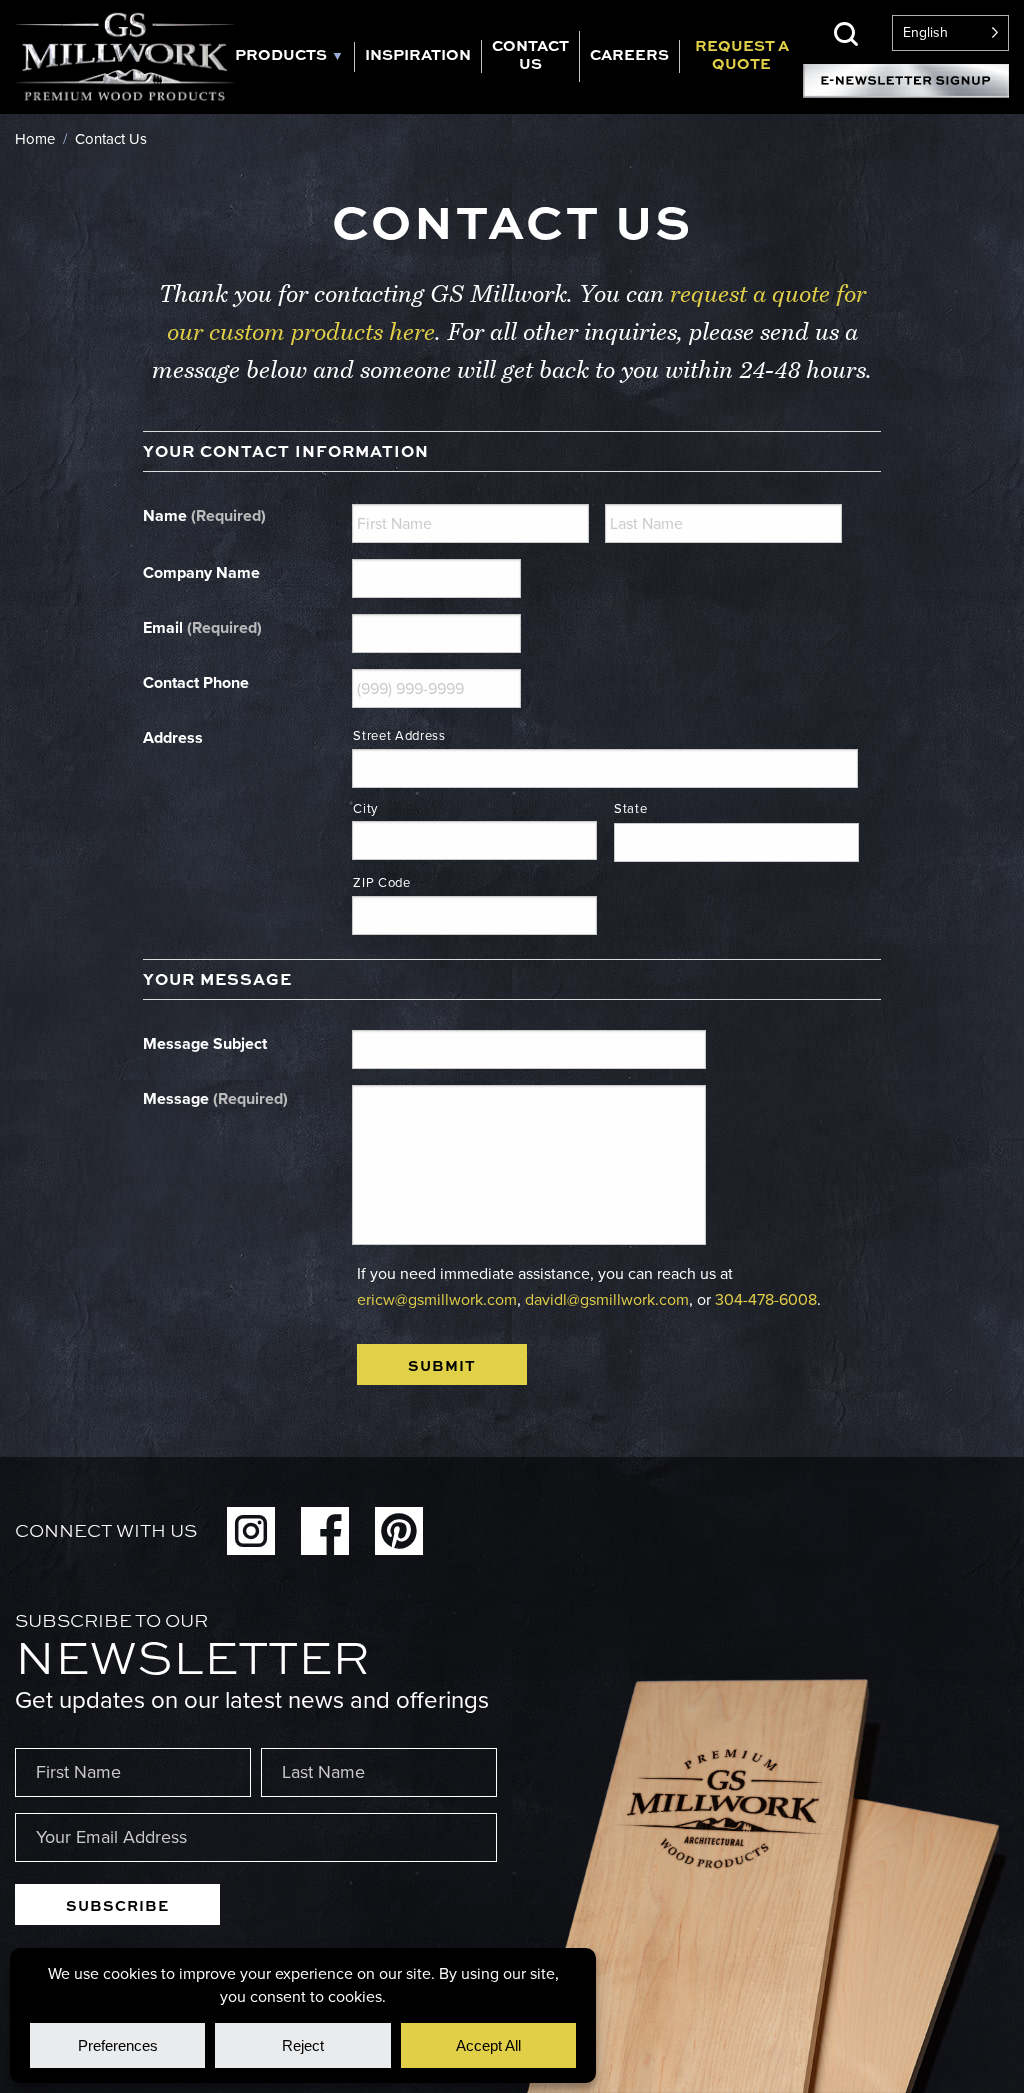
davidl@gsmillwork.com (607, 1299)
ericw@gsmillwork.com (437, 1299)
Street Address (399, 735)
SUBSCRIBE (117, 1905)
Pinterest (399, 1531)
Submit (442, 1365)
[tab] (294, 57)
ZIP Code (381, 882)
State (630, 808)
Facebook (325, 1531)
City (365, 808)
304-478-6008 (766, 1299)
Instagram (251, 1531)
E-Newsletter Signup (906, 81)
